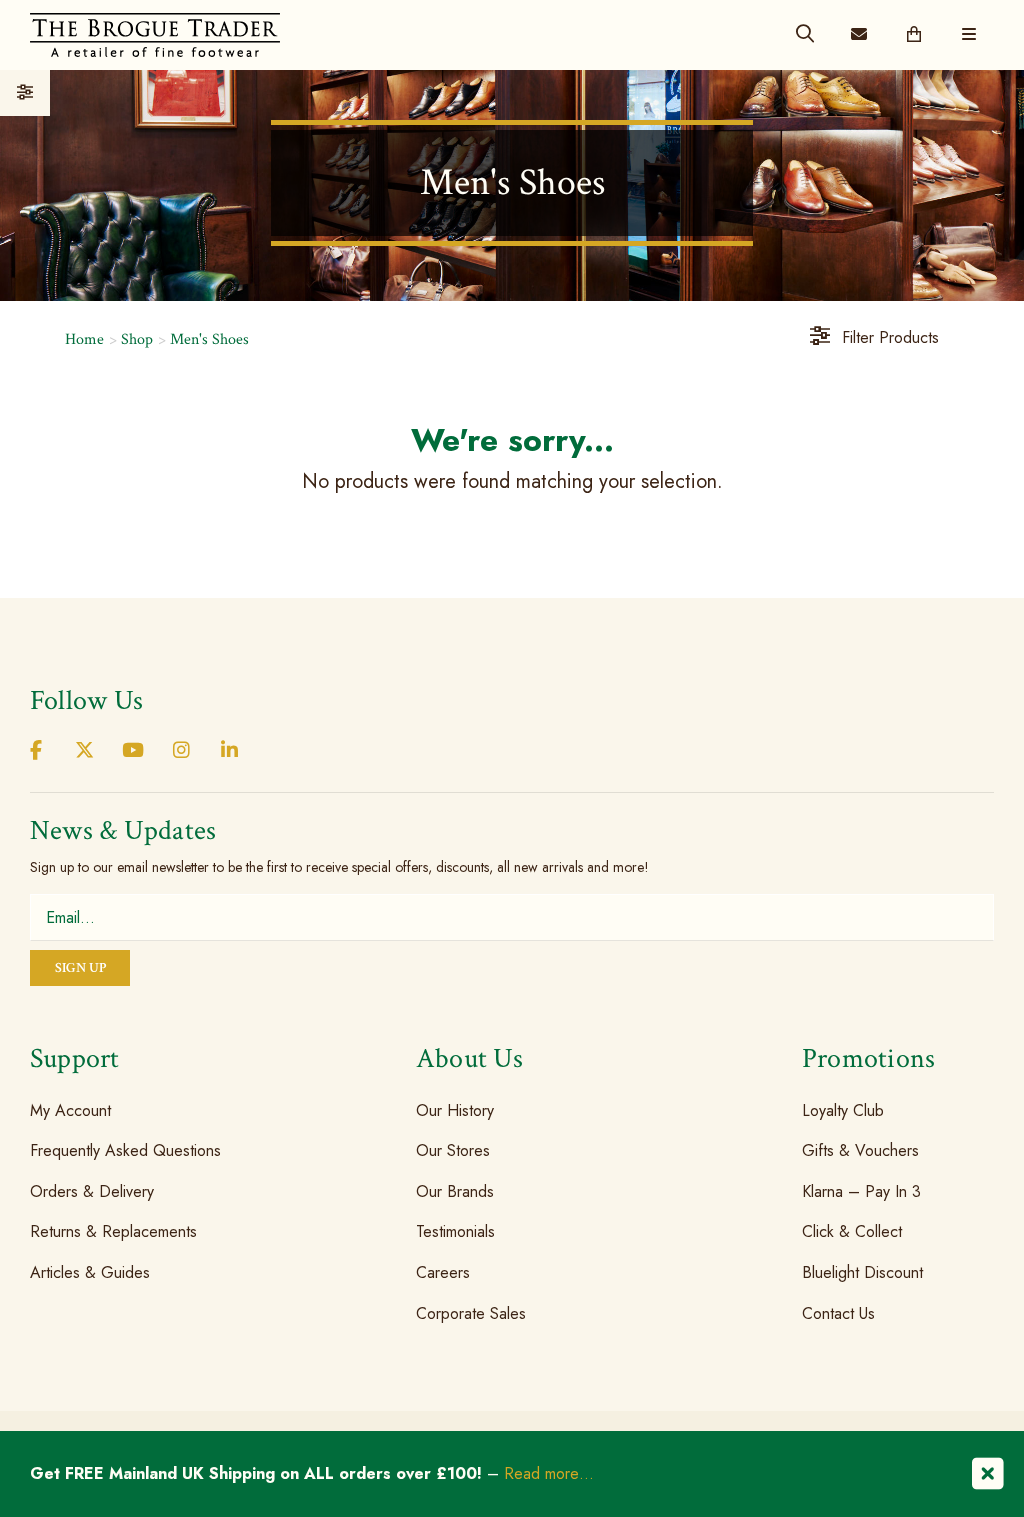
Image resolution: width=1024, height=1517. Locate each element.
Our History (455, 1109)
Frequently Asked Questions (125, 1150)
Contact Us (838, 1312)
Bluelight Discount (862, 1272)
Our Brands (455, 1191)
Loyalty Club (843, 1109)
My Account (70, 1109)
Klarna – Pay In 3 (861, 1191)
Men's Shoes (209, 339)
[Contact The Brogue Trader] (859, 35)
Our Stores (453, 1150)
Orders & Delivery (92, 1191)
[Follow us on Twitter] (84, 751)
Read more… (549, 1473)
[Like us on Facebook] (36, 751)
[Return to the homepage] (155, 34)
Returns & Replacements (113, 1231)
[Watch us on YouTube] (133, 751)
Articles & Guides (90, 1272)
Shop (137, 339)
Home (84, 339)
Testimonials (455, 1231)
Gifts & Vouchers (860, 1150)
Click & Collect (852, 1231)
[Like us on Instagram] (181, 751)
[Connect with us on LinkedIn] (230, 751)
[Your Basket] (914, 35)
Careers (443, 1272)
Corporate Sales (471, 1312)
